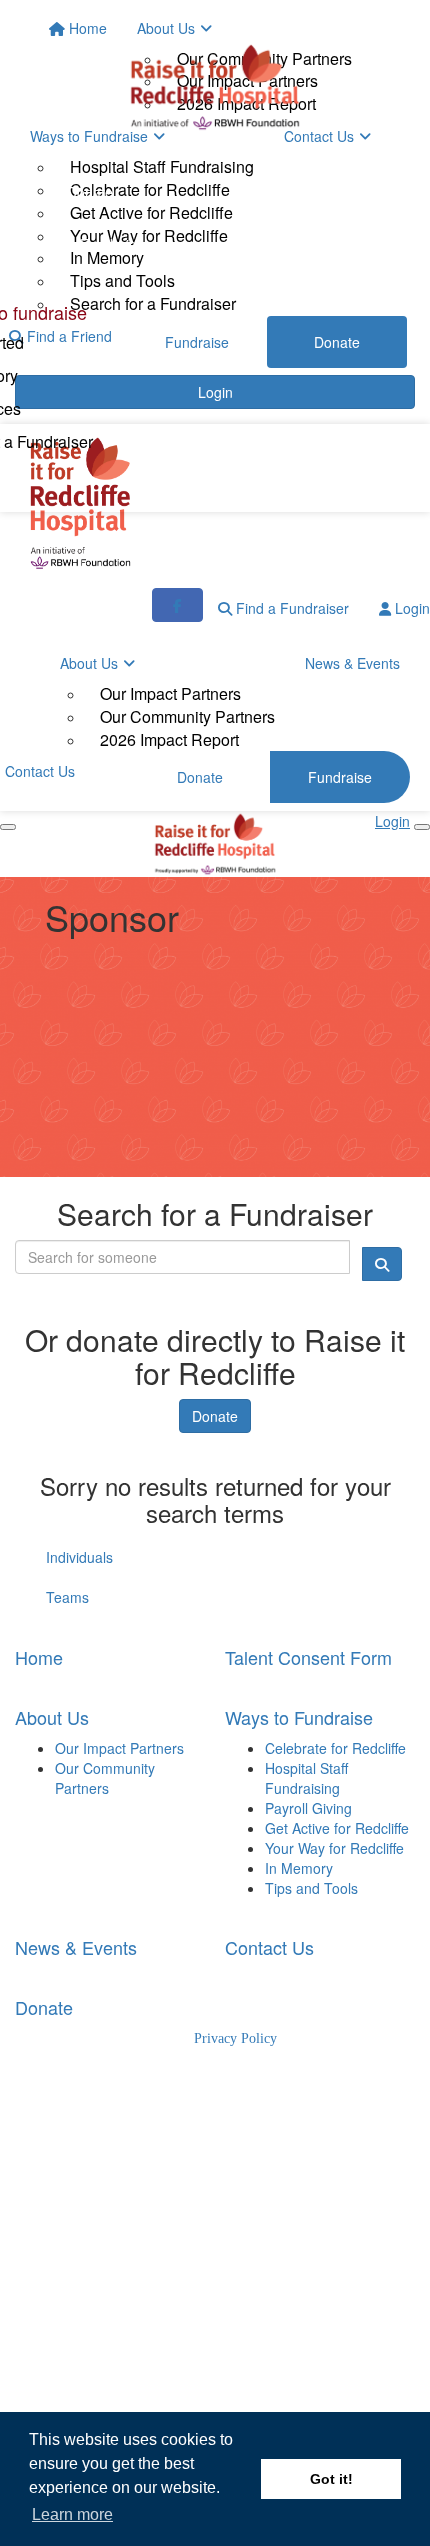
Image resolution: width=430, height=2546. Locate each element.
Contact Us (269, 1947)
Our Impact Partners (170, 693)
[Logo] (215, 87)
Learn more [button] (72, 2514)
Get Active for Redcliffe (337, 1828)
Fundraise (112, 244)
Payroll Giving (308, 1808)
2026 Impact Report (169, 739)
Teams (67, 1597)
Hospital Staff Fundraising (306, 1778)
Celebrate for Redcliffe (335, 1748)
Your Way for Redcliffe (334, 1848)
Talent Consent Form (308, 1657)
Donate (90, 192)
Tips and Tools (311, 1888)
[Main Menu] (8, 827)
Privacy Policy (235, 2038)
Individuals (79, 1557)
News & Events (352, 663)
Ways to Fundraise (299, 1717)
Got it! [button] (331, 2479)
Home (39, 1657)
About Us (89, 663)
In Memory (299, 1868)
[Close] (422, 827)
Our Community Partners (187, 716)
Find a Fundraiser (290, 608)
